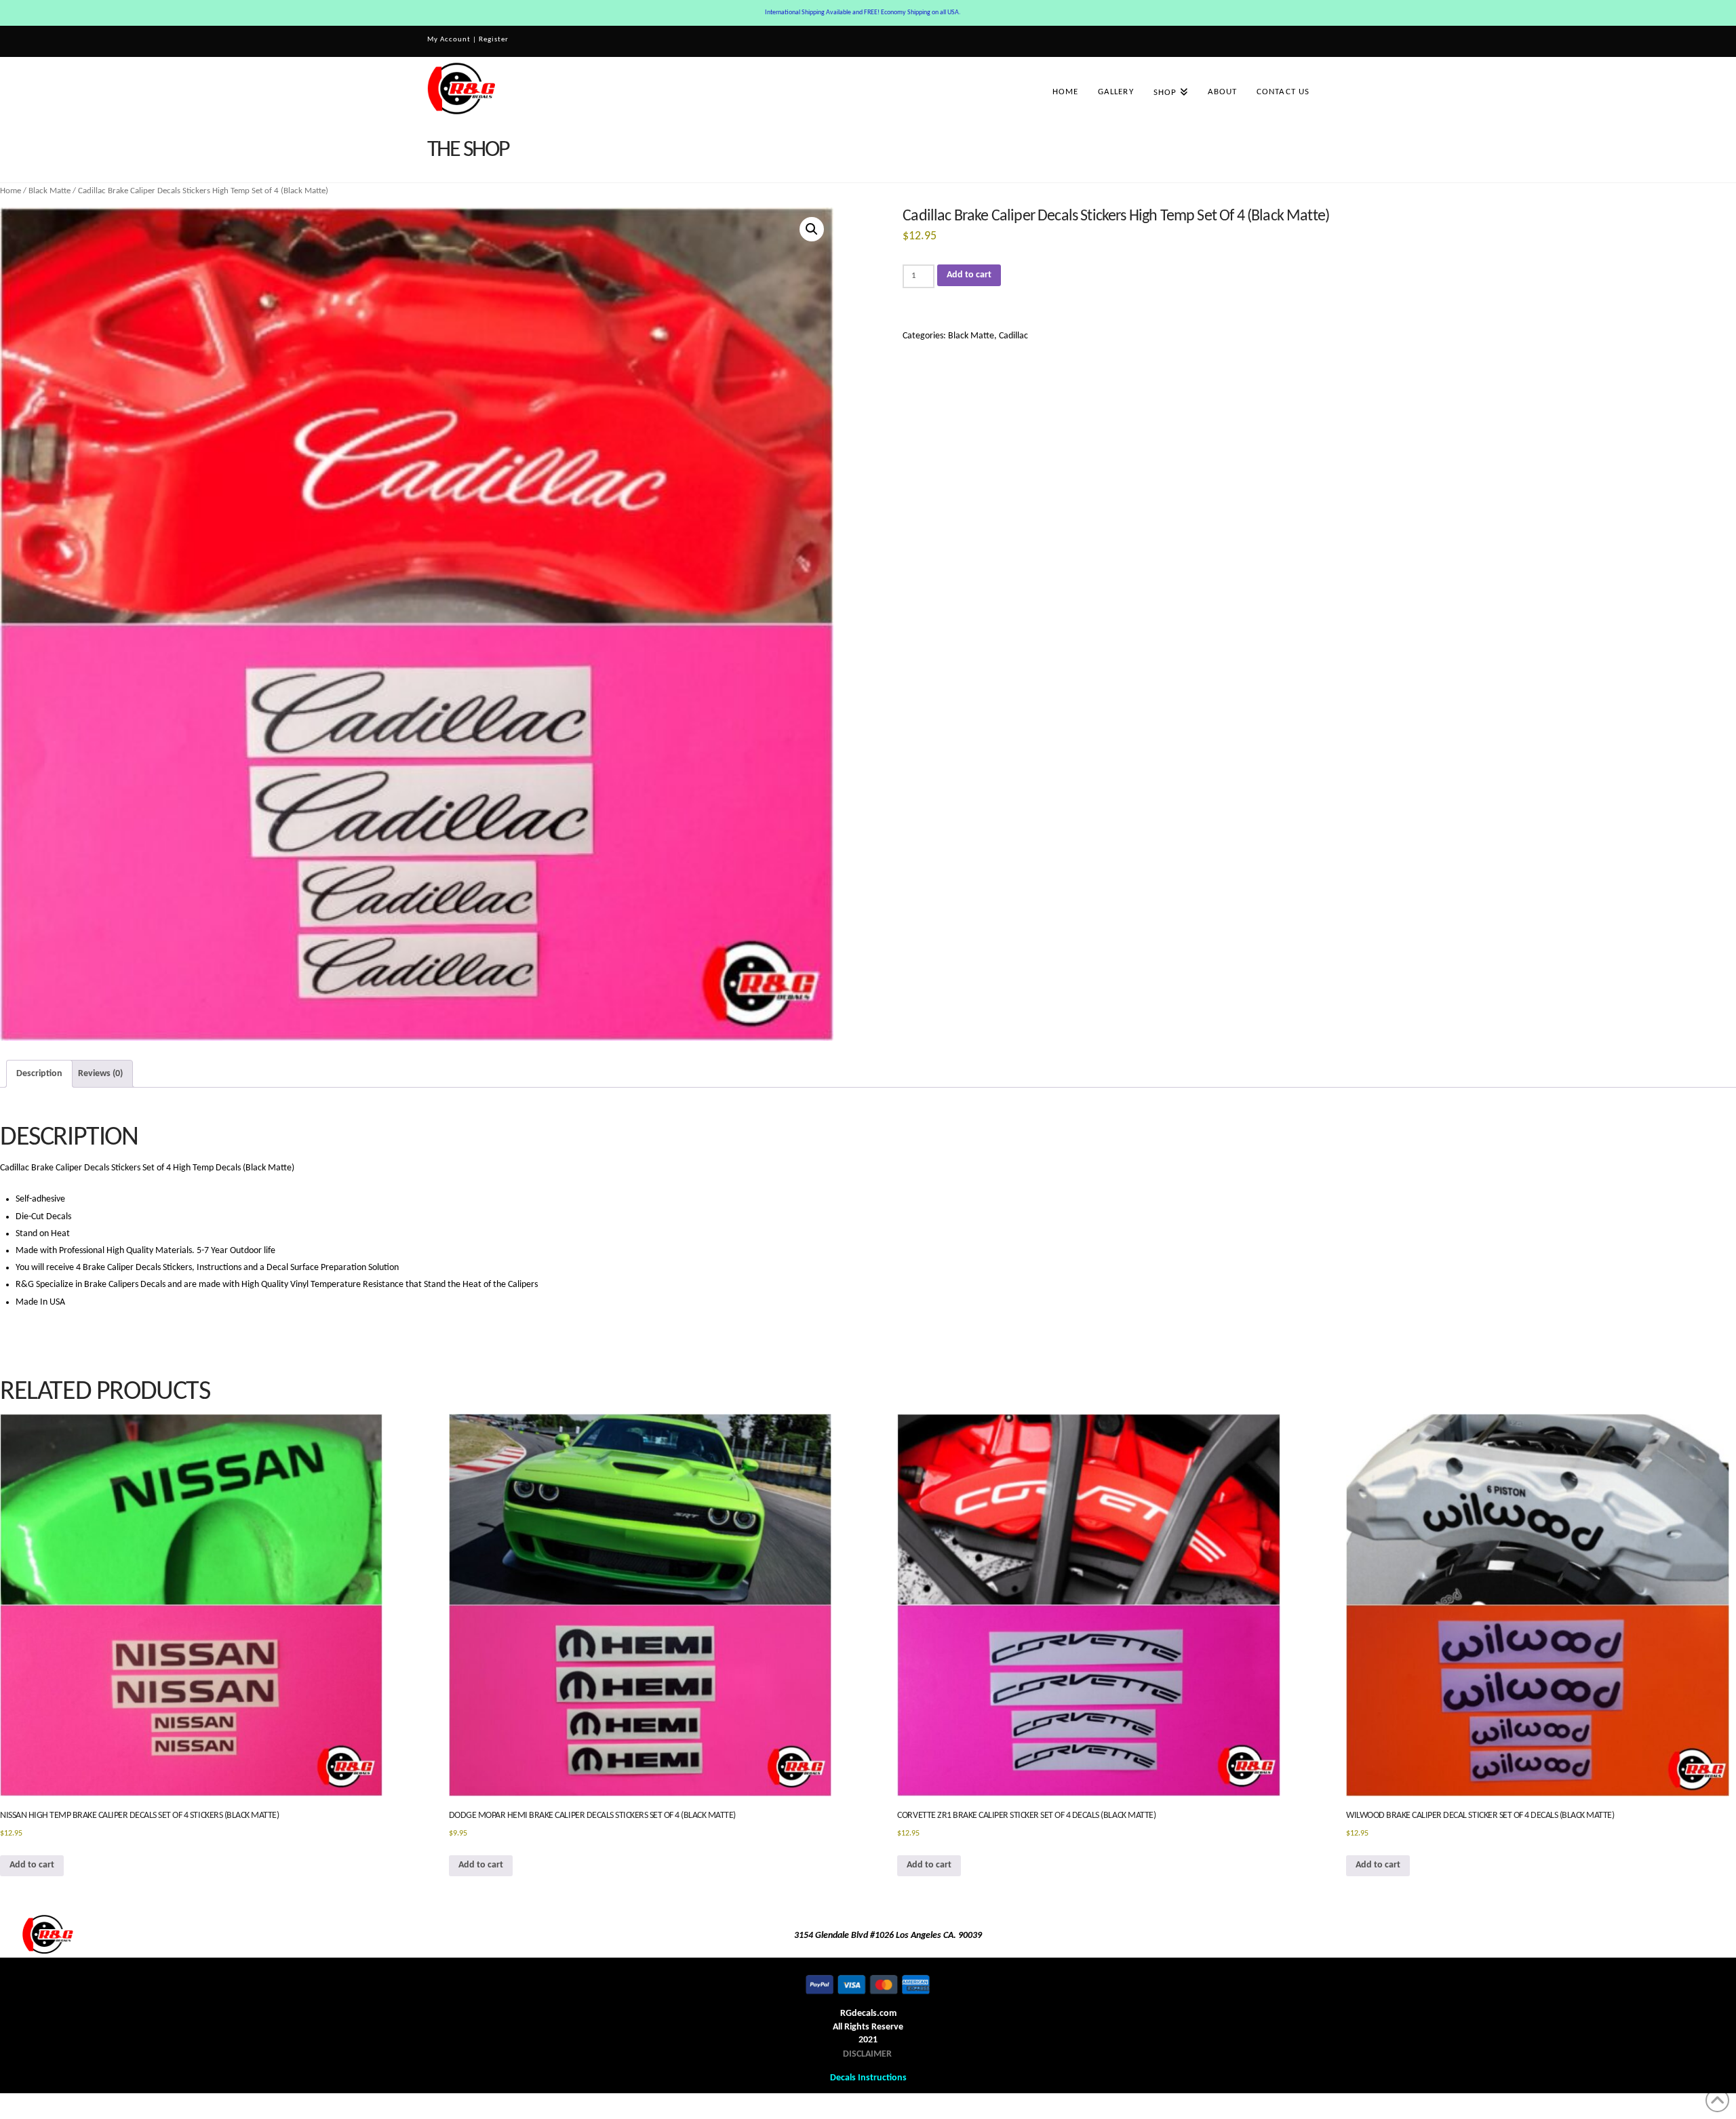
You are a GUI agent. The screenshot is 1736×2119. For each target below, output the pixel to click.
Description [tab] (39, 1074)
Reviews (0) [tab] (100, 1074)
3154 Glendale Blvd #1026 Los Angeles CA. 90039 (888, 1936)
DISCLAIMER (867, 2054)
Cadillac (1013, 336)
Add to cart (969, 275)
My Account (449, 40)
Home (11, 191)
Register (494, 40)
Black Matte (50, 191)
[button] (812, 229)
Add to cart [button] (32, 1865)
